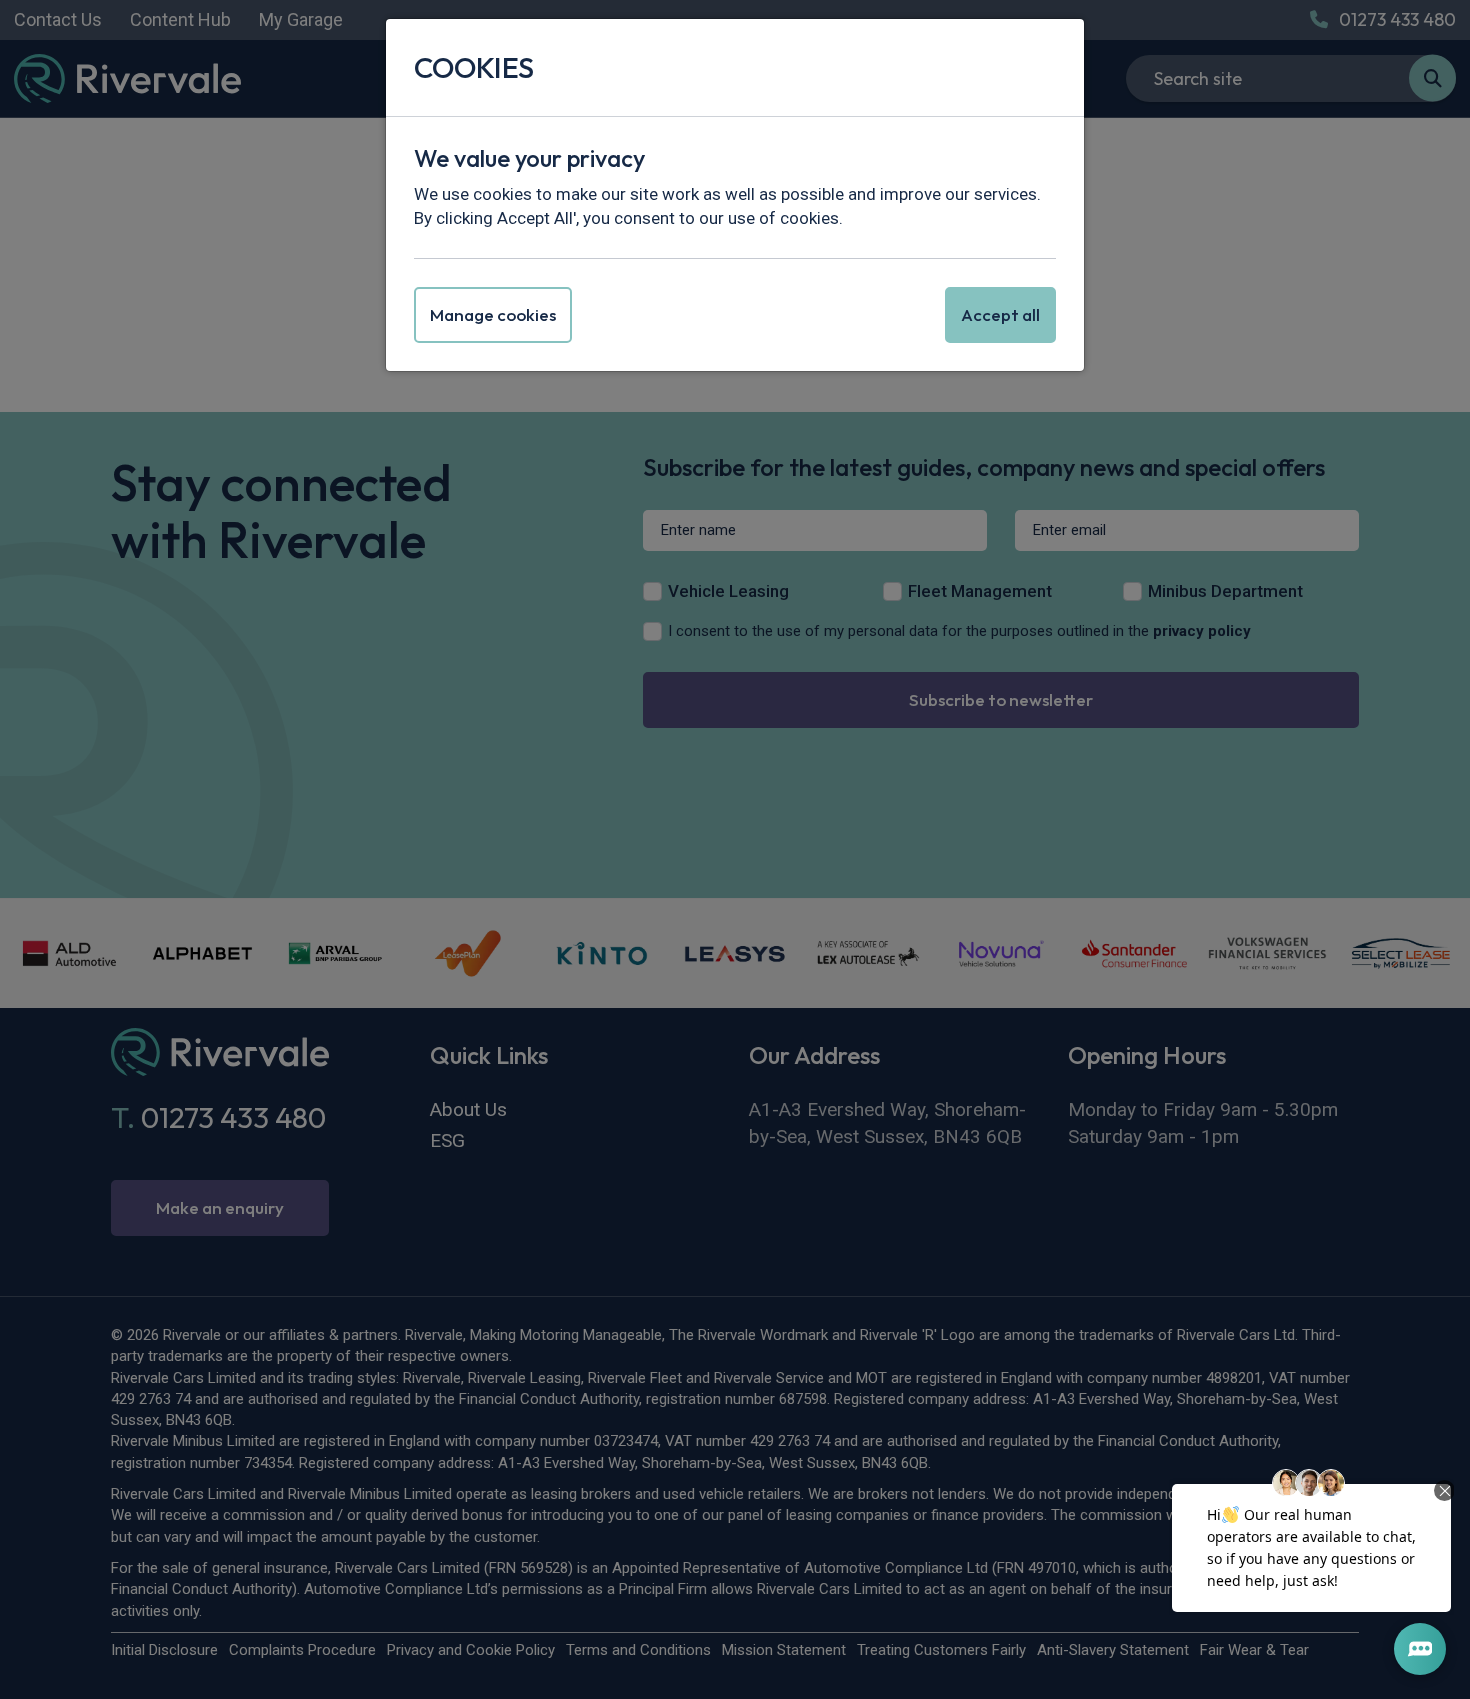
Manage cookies (493, 314)
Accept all (1000, 314)
